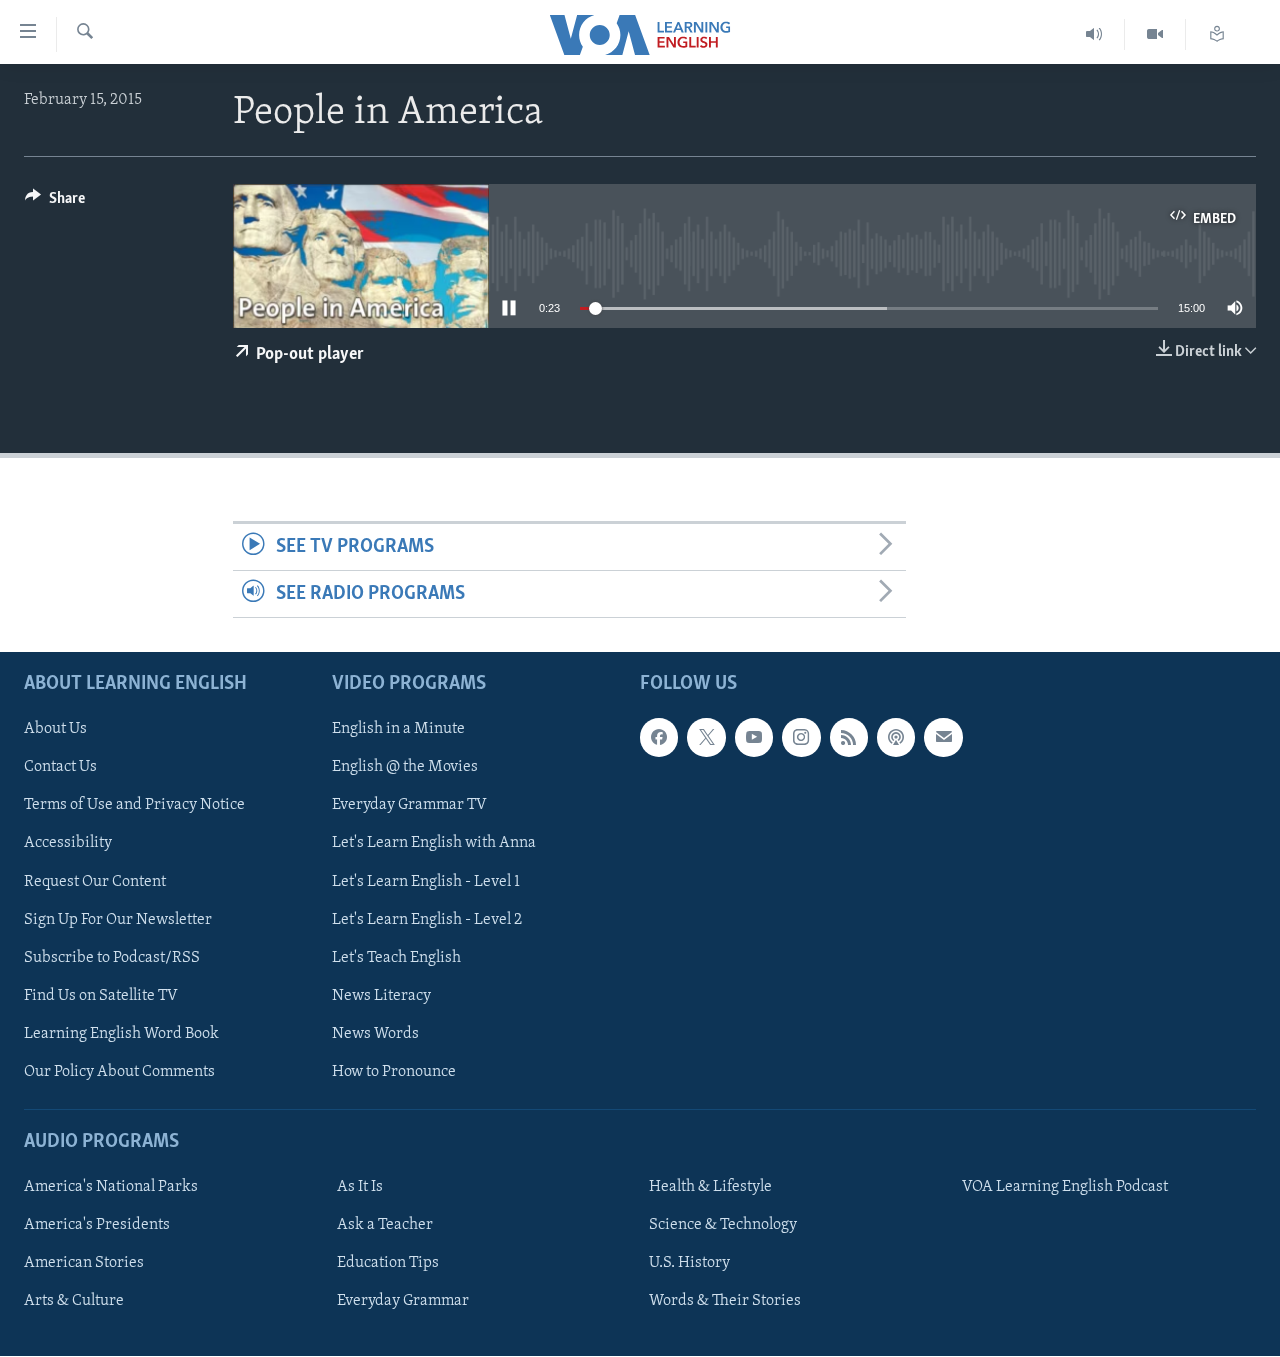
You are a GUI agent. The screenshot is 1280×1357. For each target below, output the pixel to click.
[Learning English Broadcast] (1094, 34)
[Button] (55, 203)
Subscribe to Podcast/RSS (112, 958)
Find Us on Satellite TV (101, 996)
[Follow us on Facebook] (659, 738)
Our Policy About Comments (119, 1072)
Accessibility (68, 844)
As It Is (360, 1187)
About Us (55, 730)
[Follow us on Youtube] (754, 738)
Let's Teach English (396, 958)
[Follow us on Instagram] (801, 738)
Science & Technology (723, 1225)
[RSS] (849, 738)
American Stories (84, 1263)
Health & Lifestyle (710, 1187)
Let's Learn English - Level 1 (426, 882)
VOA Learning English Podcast (1065, 1187)
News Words (375, 1034)
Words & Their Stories (725, 1302)
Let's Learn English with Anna (434, 844)
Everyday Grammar (403, 1302)
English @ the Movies (405, 768)
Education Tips (388, 1263)
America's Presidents (97, 1225)
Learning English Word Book (121, 1034)
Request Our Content (95, 882)
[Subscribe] (943, 738)
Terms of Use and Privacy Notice (134, 806)
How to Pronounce (394, 1072)
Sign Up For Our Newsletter (118, 920)
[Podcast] (896, 738)
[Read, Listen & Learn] (1217, 34)
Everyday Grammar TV (409, 806)
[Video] (1155, 34)
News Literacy (381, 996)
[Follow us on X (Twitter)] (706, 738)
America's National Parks (111, 1187)
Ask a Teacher (385, 1225)
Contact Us (60, 768)
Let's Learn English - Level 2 (427, 920)
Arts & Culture (74, 1302)
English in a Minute (398, 730)
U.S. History (689, 1263)
